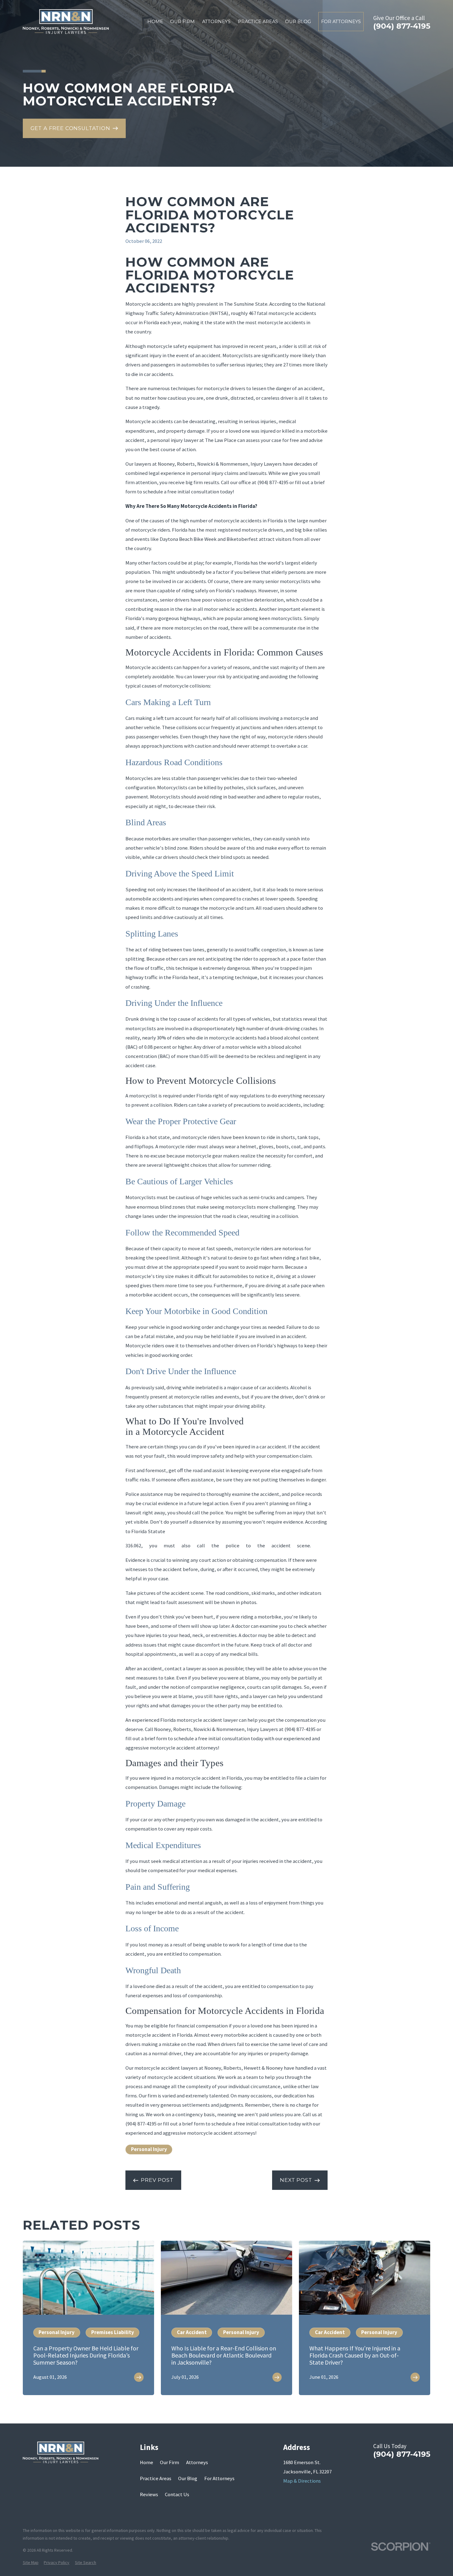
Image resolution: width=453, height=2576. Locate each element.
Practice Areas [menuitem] (258, 22)
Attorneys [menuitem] (216, 22)
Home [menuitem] (155, 22)
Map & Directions (302, 2481)
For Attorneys (219, 2478)
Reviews (149, 2494)
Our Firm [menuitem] (182, 22)
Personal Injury (149, 2149)
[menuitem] (31, 2563)
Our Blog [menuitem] (298, 22)
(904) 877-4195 (402, 26)
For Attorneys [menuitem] (341, 22)
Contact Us (177, 2494)
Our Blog (188, 2478)
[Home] (66, 22)
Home (147, 2462)
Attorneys (197, 2462)
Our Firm (169, 2462)
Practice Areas (156, 2478)
